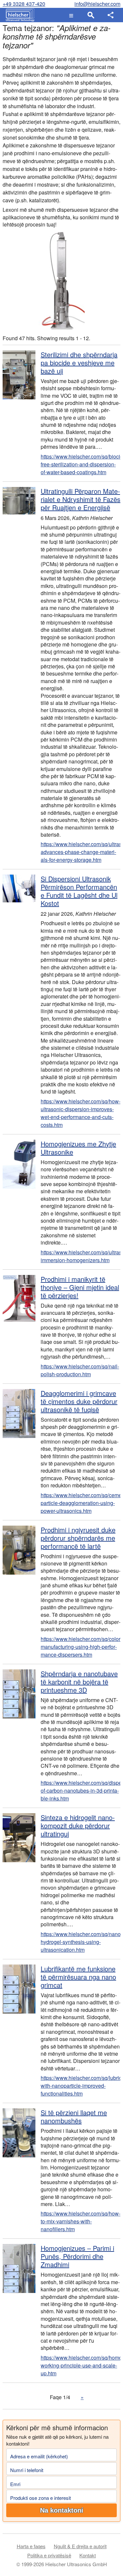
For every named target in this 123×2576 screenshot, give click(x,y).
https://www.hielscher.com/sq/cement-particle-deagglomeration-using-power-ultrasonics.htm (81, 1503)
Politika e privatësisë (49, 2555)
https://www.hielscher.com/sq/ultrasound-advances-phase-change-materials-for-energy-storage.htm (81, 852)
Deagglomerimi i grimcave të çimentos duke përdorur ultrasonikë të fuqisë (79, 1401)
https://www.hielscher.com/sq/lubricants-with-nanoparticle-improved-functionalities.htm (81, 2086)
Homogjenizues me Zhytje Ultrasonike (78, 1148)
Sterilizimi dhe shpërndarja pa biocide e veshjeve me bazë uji (79, 363)
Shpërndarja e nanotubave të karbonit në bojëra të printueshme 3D (79, 1682)
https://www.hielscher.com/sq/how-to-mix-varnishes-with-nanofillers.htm (81, 2221)
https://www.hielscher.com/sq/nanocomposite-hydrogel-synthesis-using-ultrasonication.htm (81, 1942)
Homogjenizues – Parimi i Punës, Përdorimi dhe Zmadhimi (77, 2256)
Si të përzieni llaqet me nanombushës (74, 2116)
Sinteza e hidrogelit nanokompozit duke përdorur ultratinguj (78, 1825)
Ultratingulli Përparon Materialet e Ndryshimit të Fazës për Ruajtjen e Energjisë (81, 499)
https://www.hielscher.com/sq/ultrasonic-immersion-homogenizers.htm (81, 1256)
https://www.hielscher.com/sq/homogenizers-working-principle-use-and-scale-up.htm (81, 2365)
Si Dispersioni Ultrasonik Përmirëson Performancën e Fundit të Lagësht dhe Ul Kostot (79, 891)
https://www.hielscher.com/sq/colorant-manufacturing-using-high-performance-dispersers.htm (81, 1647)
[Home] (19, 15)
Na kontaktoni (62, 2510)
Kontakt (88, 2555)
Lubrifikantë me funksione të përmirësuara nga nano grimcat (78, 1977)
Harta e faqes (31, 2546)
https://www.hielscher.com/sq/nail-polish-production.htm (80, 1370)
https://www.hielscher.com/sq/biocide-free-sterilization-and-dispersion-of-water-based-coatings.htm (81, 464)
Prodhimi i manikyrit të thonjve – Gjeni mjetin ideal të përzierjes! (80, 1287)
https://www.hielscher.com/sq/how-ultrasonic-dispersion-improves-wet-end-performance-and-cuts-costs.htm (81, 1113)
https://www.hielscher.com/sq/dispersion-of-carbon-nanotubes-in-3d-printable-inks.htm (81, 1790)
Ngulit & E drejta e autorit (80, 2546)
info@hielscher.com (97, 4)
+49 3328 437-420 (24, 4)
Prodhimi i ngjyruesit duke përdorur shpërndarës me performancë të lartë (78, 1538)
